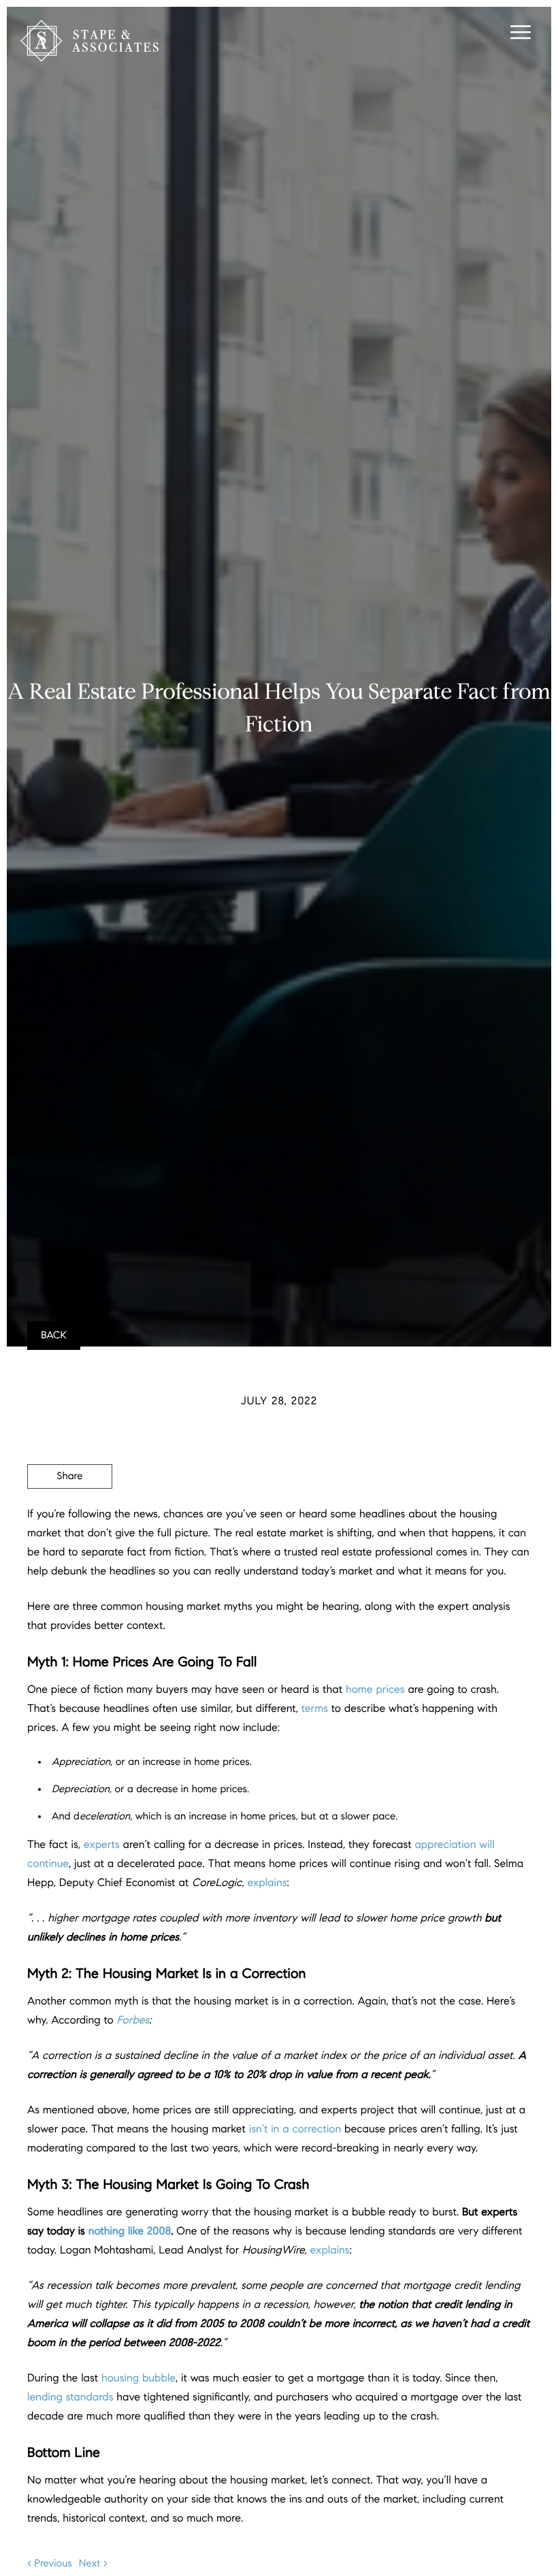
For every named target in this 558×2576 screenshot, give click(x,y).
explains (267, 1883)
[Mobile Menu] (519, 34)
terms (315, 1709)
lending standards (70, 2397)
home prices (375, 1690)
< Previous (50, 2564)
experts (102, 1845)
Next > (93, 2564)
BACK (54, 1336)
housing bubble (138, 2378)
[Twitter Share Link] (70, 1514)
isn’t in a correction (295, 2129)
